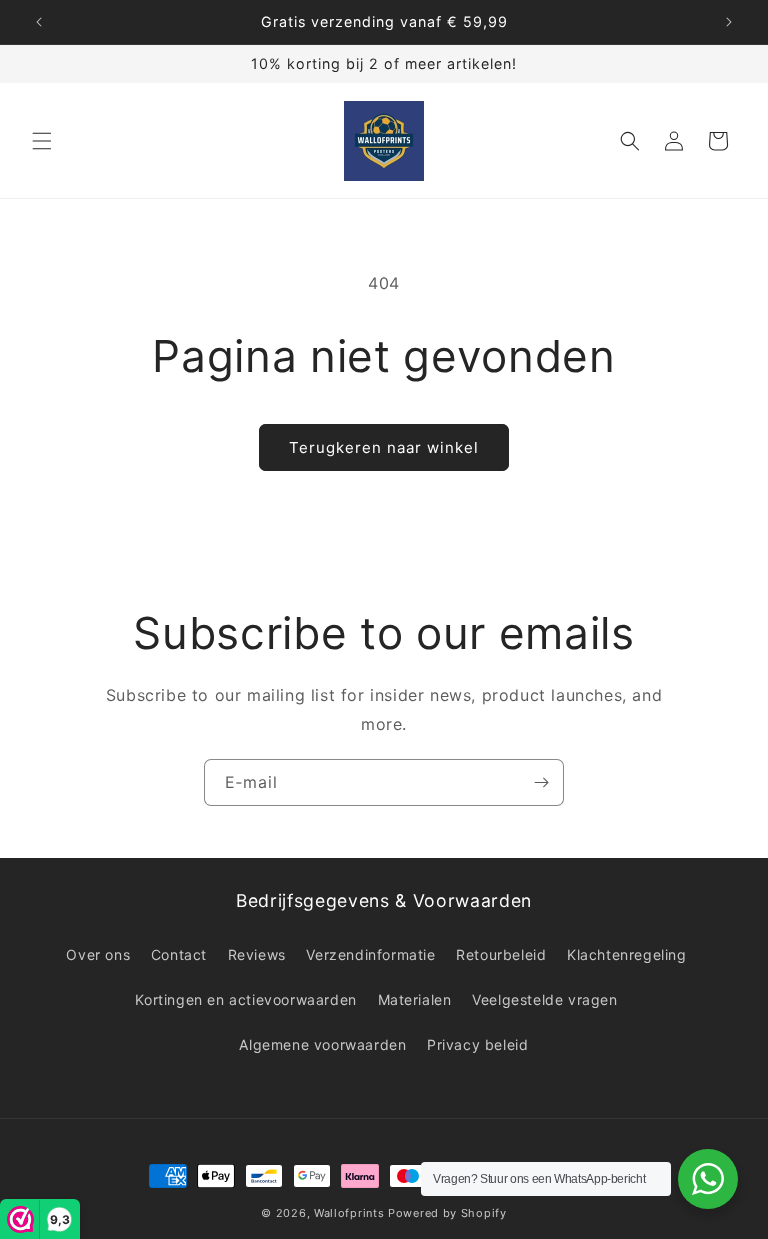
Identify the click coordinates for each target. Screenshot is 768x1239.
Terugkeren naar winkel (384, 447)
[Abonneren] (541, 782)
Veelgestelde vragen (544, 999)
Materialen (415, 999)
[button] (42, 141)
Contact (179, 954)
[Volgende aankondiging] (729, 22)
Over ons (98, 954)
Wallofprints (349, 1213)
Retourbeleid (501, 954)
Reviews (257, 954)
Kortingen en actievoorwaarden (245, 999)
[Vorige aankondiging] (39, 22)
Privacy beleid (477, 1044)
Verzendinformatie (370, 954)
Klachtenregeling (627, 954)
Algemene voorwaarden (322, 1044)
